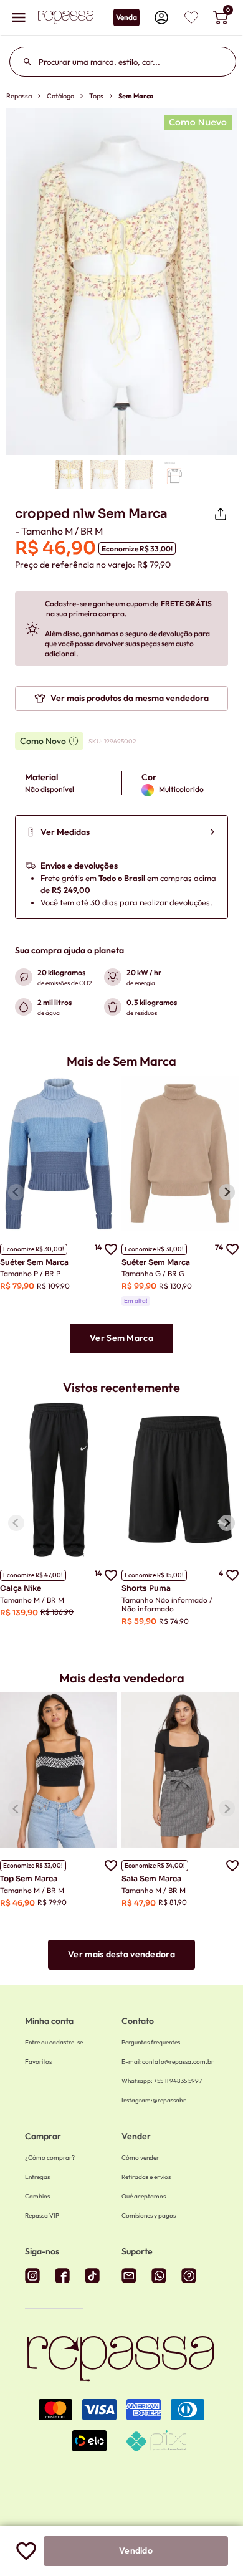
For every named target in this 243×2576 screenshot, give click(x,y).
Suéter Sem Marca (34, 1262)
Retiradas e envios (146, 2177)
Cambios (37, 2196)
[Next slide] (227, 1192)
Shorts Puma (146, 1588)
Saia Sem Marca (151, 1878)
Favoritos (38, 2062)
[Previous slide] (16, 1192)
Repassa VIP (42, 2216)
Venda (126, 17)
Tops (96, 96)
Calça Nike (21, 1588)
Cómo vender (140, 2158)
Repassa (19, 96)
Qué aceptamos (144, 2196)
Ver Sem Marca (121, 1338)
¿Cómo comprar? (50, 2158)
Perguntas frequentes (151, 2042)
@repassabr (154, 2100)
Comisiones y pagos (149, 2216)
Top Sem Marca (29, 1878)
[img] (191, 17)
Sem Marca (136, 96)
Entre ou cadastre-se (54, 2042)
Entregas (37, 2177)
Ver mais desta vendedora (121, 1954)
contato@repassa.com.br (168, 2062)
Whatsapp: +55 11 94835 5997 (162, 2081)
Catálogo (60, 96)
